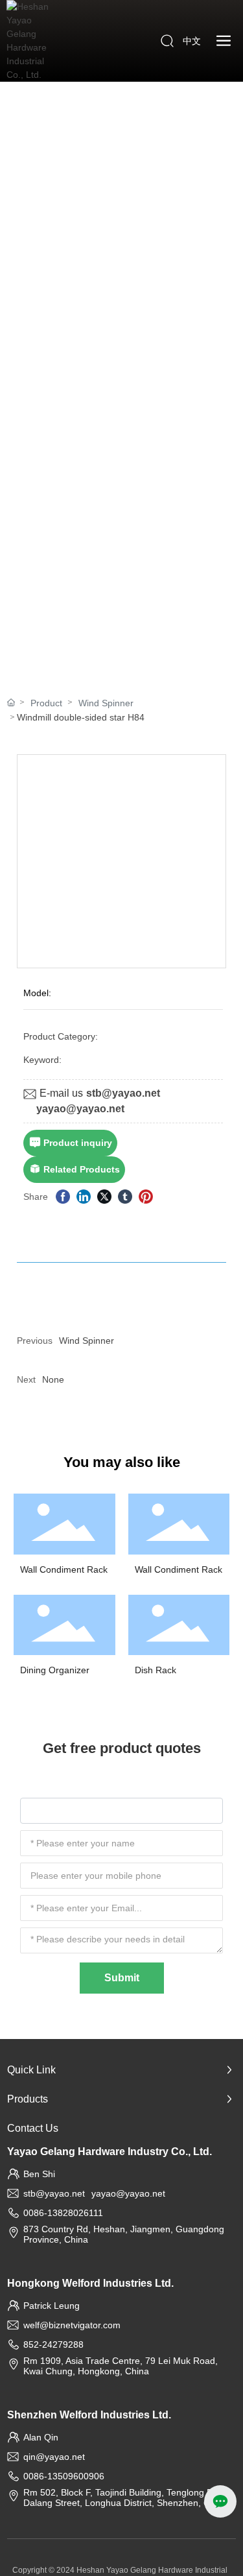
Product (46, 703)
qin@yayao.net (54, 2457)
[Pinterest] (146, 1197)
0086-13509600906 (64, 2476)
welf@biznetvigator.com (72, 2325)
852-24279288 (53, 2344)
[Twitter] (104, 1197)
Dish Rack (156, 1670)
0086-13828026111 (63, 2213)
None (53, 1379)
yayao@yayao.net (80, 1109)
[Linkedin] (84, 1197)
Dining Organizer (55, 1670)
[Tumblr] (125, 1197)
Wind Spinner (106, 703)
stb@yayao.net (123, 1093)
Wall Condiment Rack (64, 1569)
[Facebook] (63, 1197)
